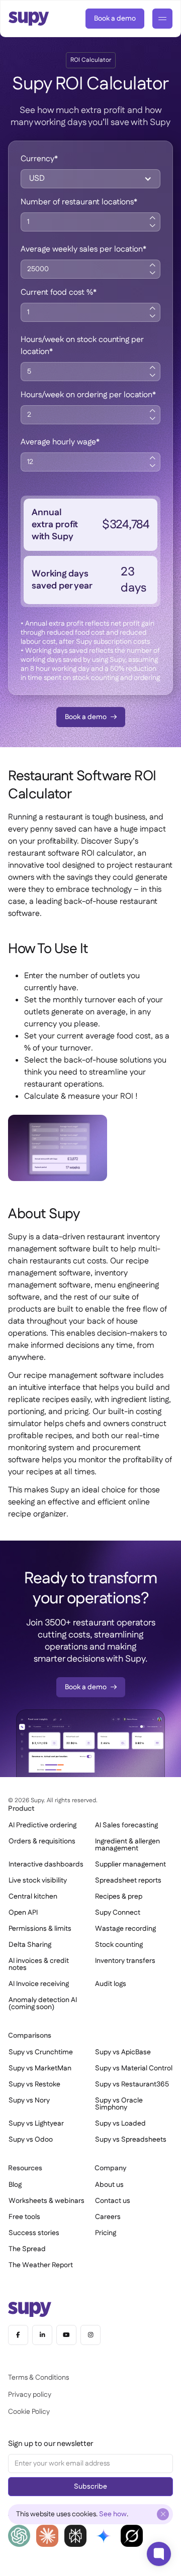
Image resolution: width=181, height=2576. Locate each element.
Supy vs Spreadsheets (131, 2140)
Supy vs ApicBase (123, 2052)
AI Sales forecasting (126, 1825)
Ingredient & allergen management (127, 1845)
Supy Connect (118, 1913)
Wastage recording (125, 1929)
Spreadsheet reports (128, 1881)
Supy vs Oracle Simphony (119, 2104)
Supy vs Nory (29, 2100)
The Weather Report (41, 2265)
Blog (15, 2185)
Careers (108, 2217)
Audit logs (111, 1984)
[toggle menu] (162, 19)
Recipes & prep (119, 1897)
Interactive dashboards (46, 1864)
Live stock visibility (38, 1881)
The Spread (27, 2249)
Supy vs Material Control (134, 2068)
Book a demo (115, 19)
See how (113, 2514)
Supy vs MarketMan (40, 2068)
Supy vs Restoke (34, 2084)
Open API (23, 1913)
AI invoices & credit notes (39, 1964)
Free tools (24, 2217)
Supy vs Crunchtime (41, 2052)
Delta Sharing (30, 1945)
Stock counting (119, 1945)
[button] (90, 179)
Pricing (106, 2233)
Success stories (34, 2233)
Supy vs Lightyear (36, 2124)
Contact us (113, 2201)
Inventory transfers (125, 1961)
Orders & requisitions (42, 1841)
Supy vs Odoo (31, 2140)
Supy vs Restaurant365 (132, 2084)
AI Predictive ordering (42, 1825)
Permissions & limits (40, 1929)
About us (109, 2185)
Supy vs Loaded (120, 2124)
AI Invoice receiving (39, 1984)
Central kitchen (33, 1897)
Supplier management (130, 1864)
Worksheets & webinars (47, 2201)
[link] (115, 19)
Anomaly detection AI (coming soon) (43, 2004)
